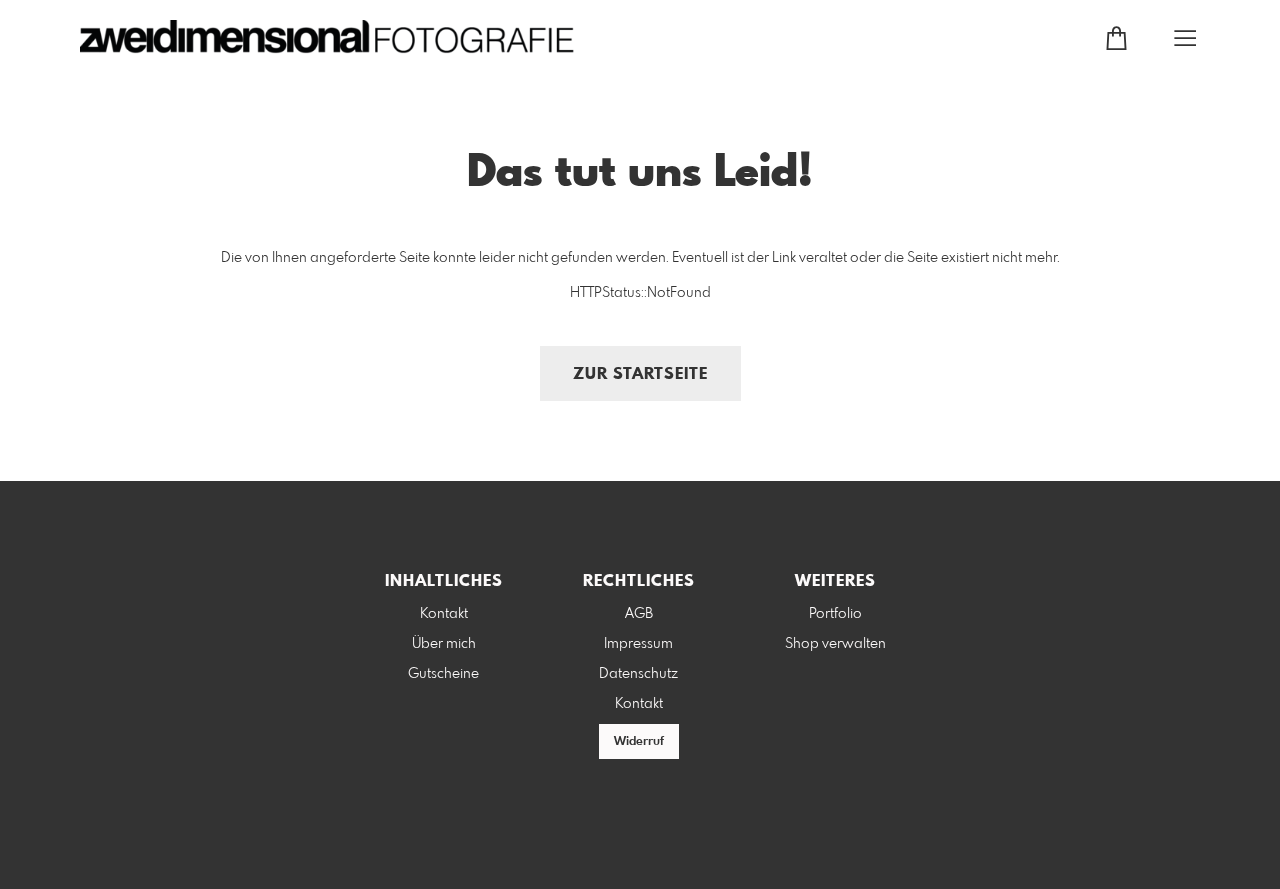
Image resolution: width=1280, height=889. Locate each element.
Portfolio (835, 614)
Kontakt (444, 614)
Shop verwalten (835, 644)
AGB (639, 614)
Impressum (638, 644)
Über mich (444, 644)
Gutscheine (443, 674)
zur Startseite (640, 374)
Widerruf (639, 742)
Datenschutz (638, 674)
